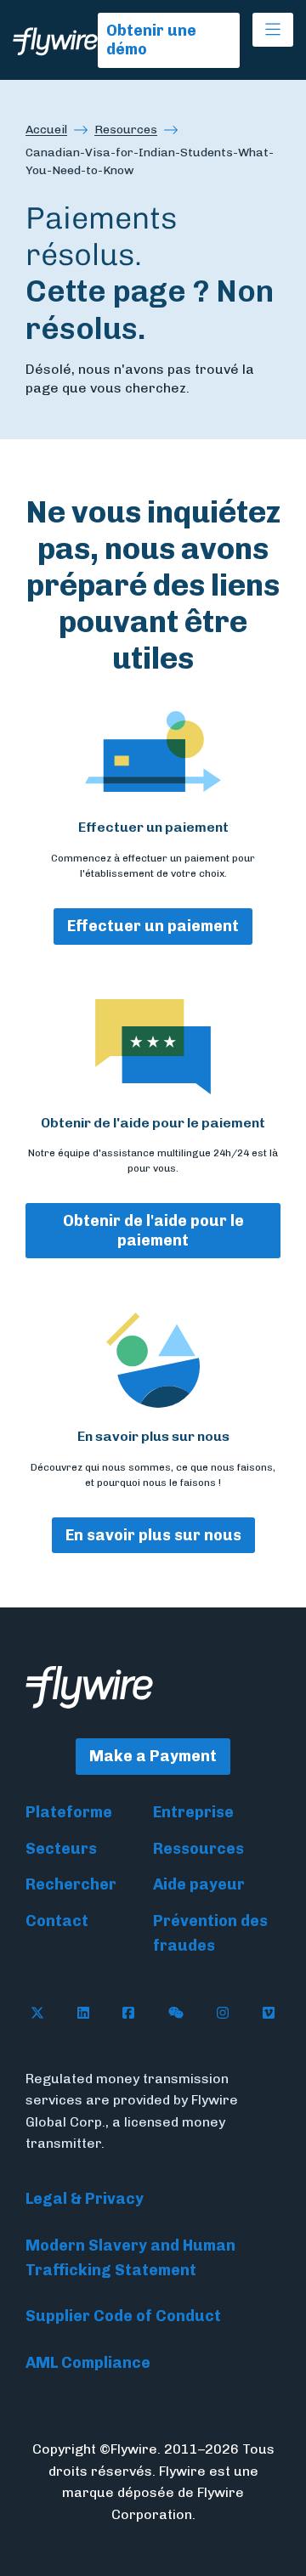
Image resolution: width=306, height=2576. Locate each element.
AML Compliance (88, 2363)
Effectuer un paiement (153, 926)
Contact (57, 1921)
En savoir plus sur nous (153, 1535)
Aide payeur (199, 1884)
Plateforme (69, 1812)
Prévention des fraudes (210, 1933)
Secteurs (61, 1849)
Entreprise (193, 1812)
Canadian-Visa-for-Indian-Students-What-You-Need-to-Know (150, 161)
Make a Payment (153, 1756)
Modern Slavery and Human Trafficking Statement (130, 2258)
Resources (126, 130)
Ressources (198, 1849)
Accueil (46, 130)
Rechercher (71, 1884)
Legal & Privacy (85, 2199)
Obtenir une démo (151, 40)
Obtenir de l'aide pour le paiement (153, 1231)
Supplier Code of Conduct (123, 2316)
